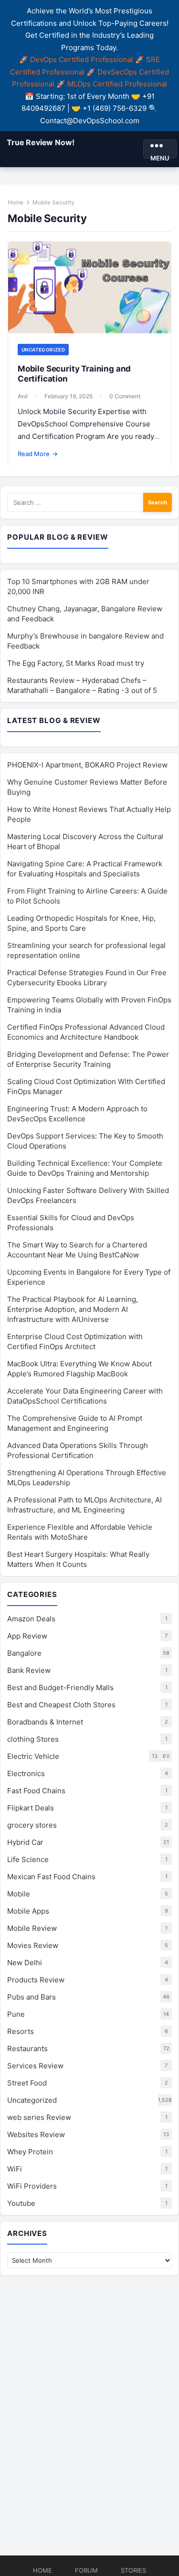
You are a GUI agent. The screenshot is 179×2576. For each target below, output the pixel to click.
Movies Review (33, 1945)
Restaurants (27, 2049)
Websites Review (36, 2134)
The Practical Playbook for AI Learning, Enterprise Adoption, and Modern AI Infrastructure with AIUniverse (73, 1309)
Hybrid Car (25, 1842)
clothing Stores (33, 1739)
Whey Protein (30, 2152)
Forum (86, 2570)
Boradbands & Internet (45, 1722)
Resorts (21, 2031)
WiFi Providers (32, 2186)
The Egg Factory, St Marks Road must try (76, 663)
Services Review (35, 2066)
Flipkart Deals (31, 1808)
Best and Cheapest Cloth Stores (61, 1705)
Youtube (21, 2203)
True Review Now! (40, 142)
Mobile (19, 1894)
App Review (27, 1636)
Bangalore (24, 1653)
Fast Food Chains (36, 1791)
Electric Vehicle (33, 1756)
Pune (16, 2014)
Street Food (27, 2083)
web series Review (39, 2117)
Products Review (36, 1980)
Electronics (26, 1773)
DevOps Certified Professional (82, 59)
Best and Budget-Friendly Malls (60, 1687)
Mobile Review (32, 1928)
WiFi (15, 2169)
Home (16, 202)
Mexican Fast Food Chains (51, 1877)
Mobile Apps (28, 1911)
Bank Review (29, 1670)
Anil (23, 396)
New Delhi (25, 1963)
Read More (38, 454)
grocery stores (32, 1825)
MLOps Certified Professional (117, 84)
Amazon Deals (31, 1619)
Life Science (28, 1859)
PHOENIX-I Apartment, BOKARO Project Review (87, 765)
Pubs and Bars (32, 1997)
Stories (133, 2570)
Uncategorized (43, 350)
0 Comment (125, 396)
